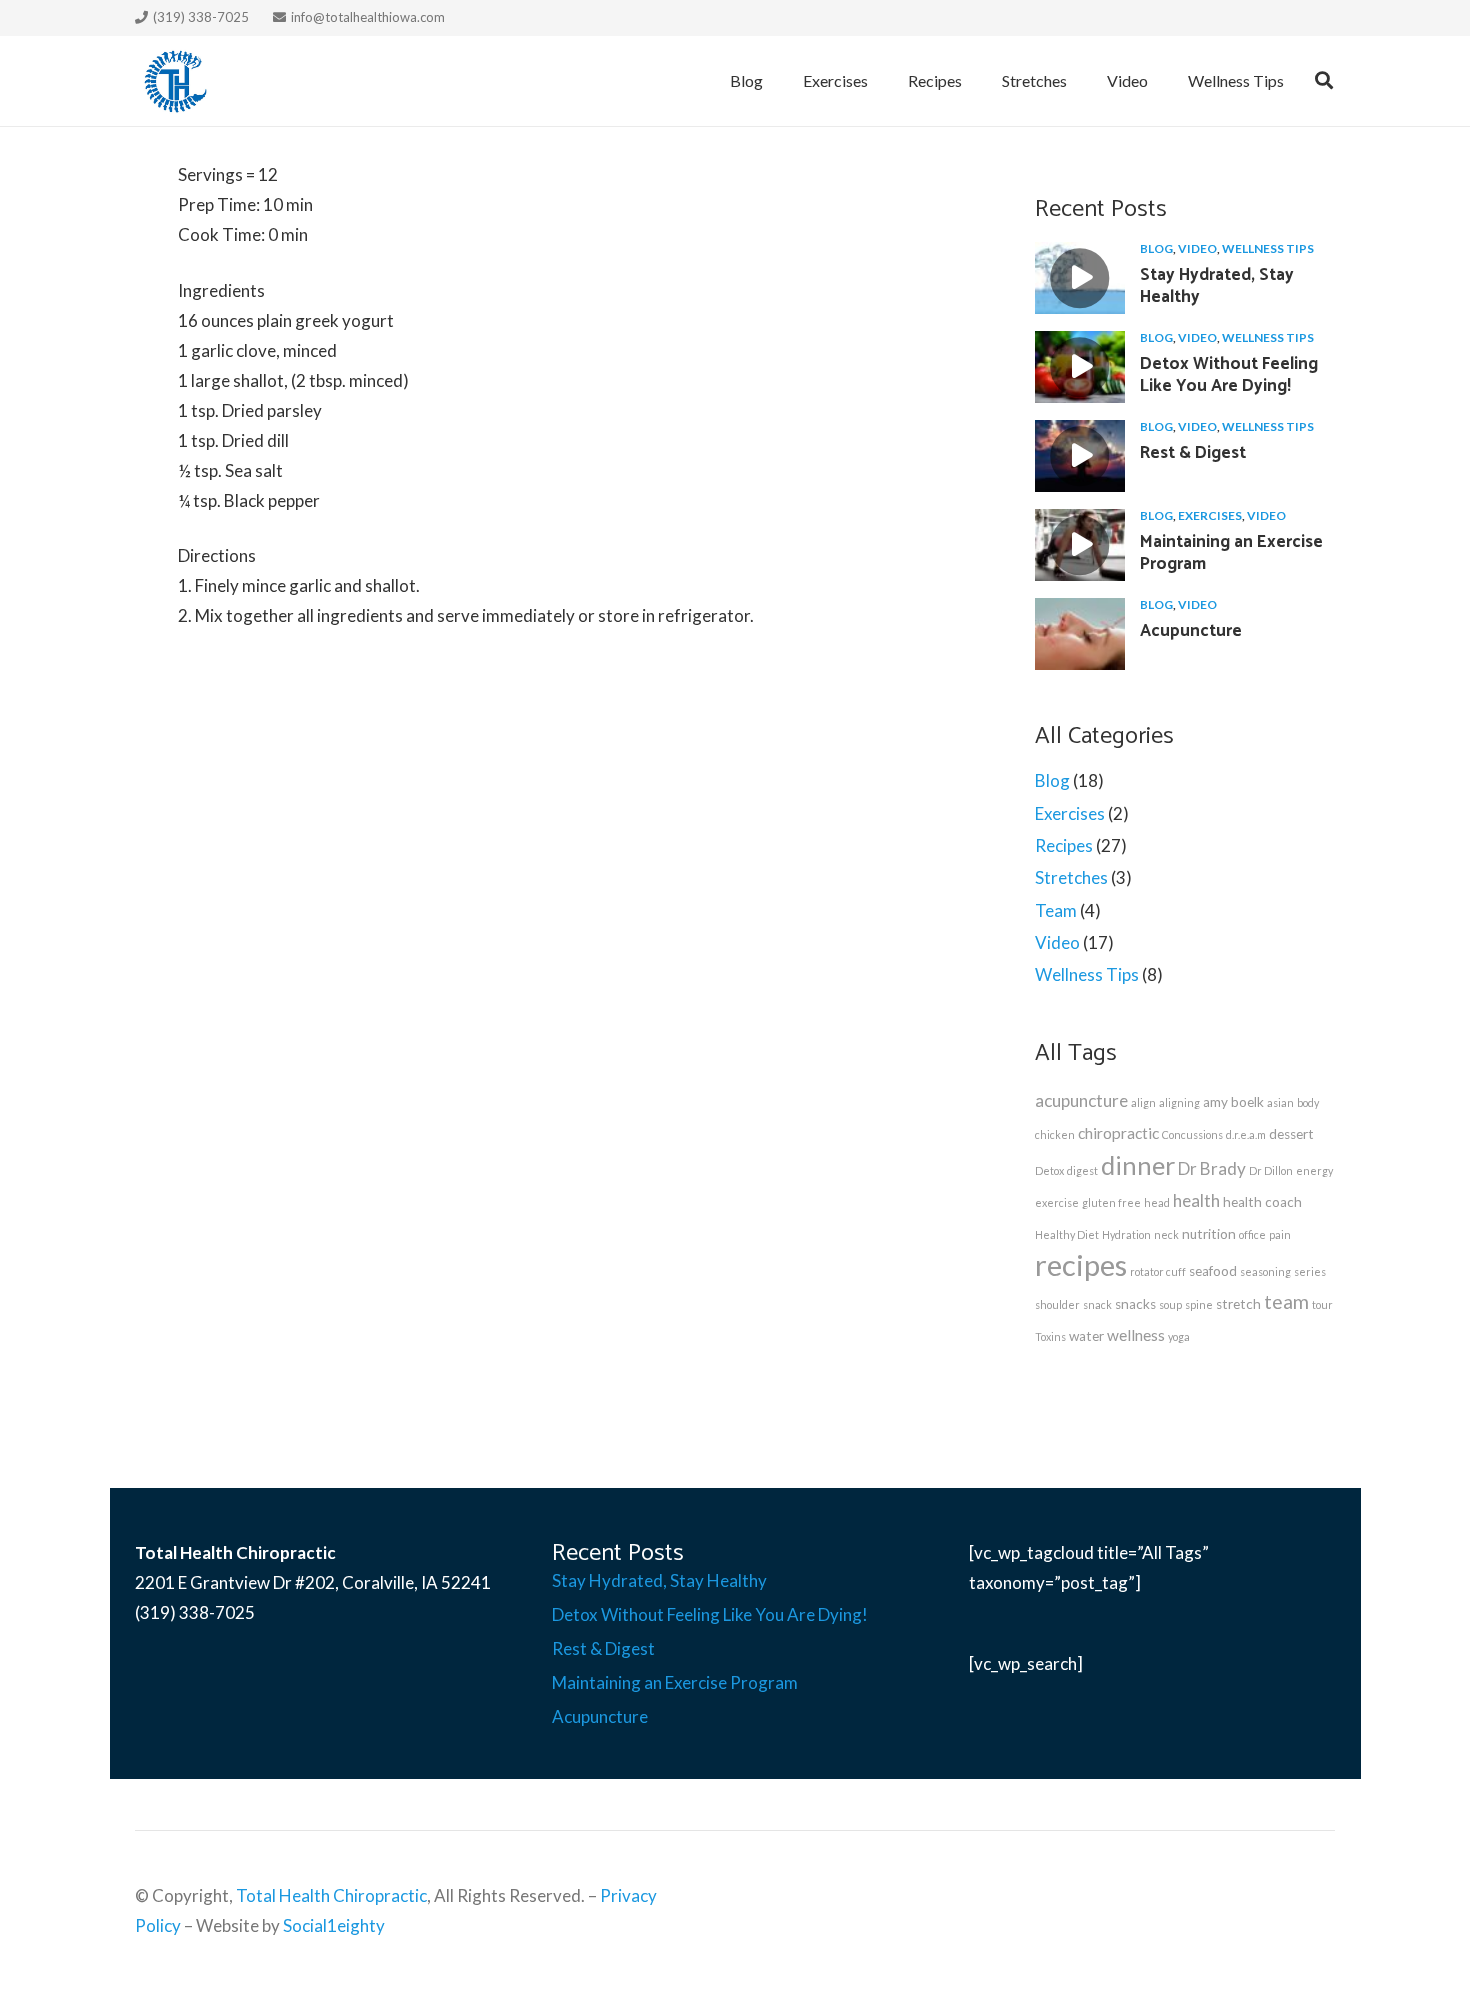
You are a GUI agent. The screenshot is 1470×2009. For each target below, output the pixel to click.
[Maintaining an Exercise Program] (1080, 545)
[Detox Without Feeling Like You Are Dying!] (1080, 367)
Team (1056, 910)
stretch (1238, 1304)
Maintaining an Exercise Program (1231, 553)
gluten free (1111, 1202)
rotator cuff (1158, 1271)
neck (1166, 1234)
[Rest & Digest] (1080, 456)
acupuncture (1081, 1100)
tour (1322, 1304)
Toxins (1050, 1336)
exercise (1057, 1202)
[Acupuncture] (1080, 634)
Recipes (1064, 845)
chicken (1055, 1134)
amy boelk (1233, 1102)
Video (1197, 248)
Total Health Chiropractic (331, 1895)
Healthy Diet (1067, 1234)
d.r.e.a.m (1246, 1134)
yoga (1179, 1336)
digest (1082, 1170)
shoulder (1057, 1304)
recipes (1081, 1264)
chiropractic (1118, 1133)
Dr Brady (1212, 1168)
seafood (1213, 1271)
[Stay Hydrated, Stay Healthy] (1080, 278)
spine (1199, 1304)
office (1252, 1234)
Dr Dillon (1271, 1170)
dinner (1138, 1165)
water (1086, 1336)
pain (1280, 1234)
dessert (1291, 1134)
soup (1170, 1304)
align (1143, 1102)
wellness (1136, 1335)
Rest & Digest (1193, 453)
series (1310, 1271)
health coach (1262, 1202)
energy (1314, 1170)
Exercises (1210, 515)
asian (1280, 1102)
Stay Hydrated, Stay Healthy (1217, 286)
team (1286, 1301)
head (1157, 1202)
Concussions (1192, 1134)
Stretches (1071, 877)
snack (1097, 1304)
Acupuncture (1191, 631)
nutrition (1209, 1234)
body (1308, 1102)
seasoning (1265, 1271)
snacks (1135, 1304)
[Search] (1324, 81)
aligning (1179, 1102)
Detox (1049, 1170)
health (1196, 1200)
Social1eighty (334, 1925)
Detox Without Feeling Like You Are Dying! (1229, 375)
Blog (1156, 248)
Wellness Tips (1268, 248)
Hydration (1126, 1234)
